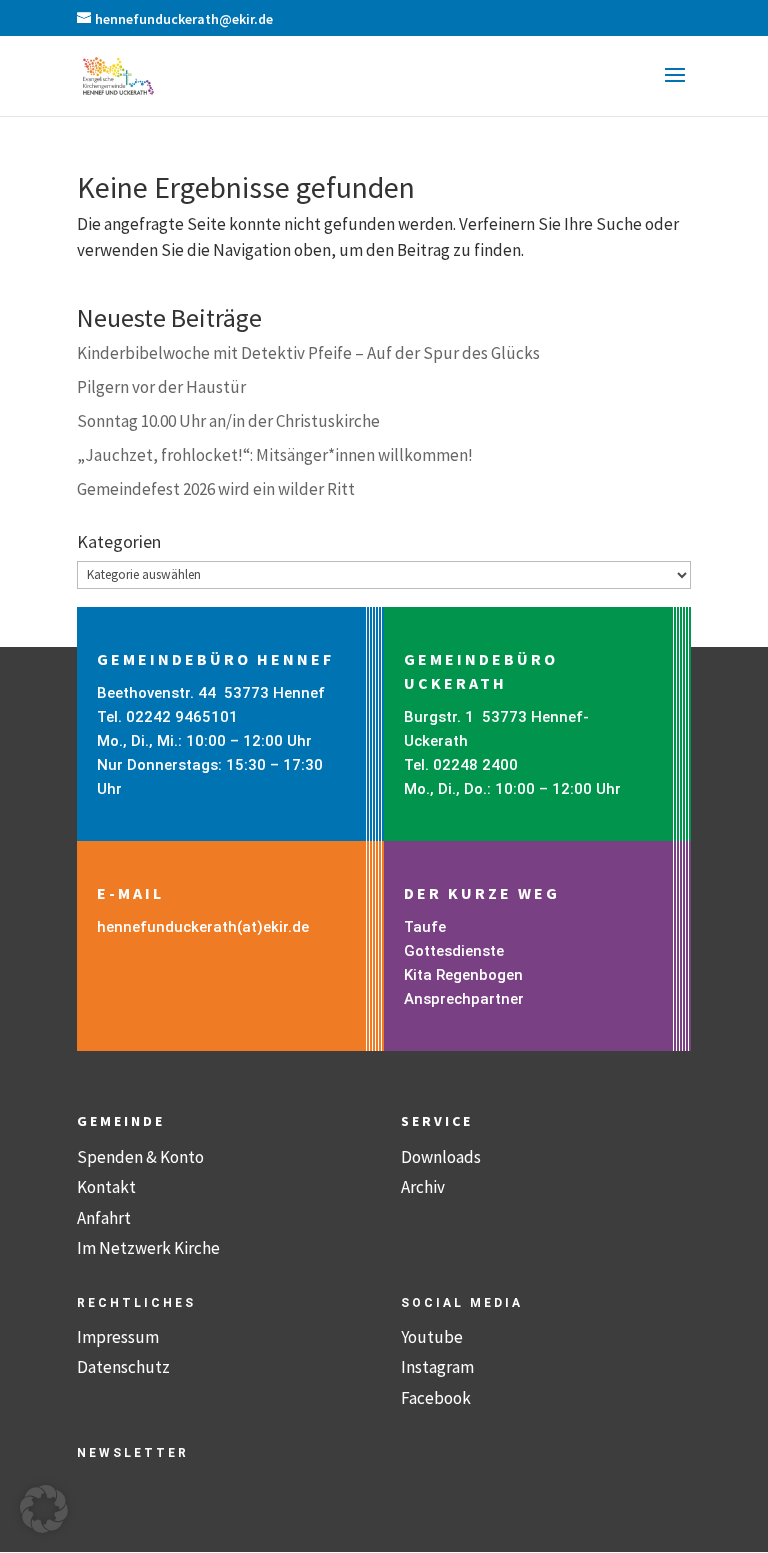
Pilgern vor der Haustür (161, 387)
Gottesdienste (454, 951)
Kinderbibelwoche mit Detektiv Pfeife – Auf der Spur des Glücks (308, 353)
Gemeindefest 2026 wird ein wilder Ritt (216, 489)
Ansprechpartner (464, 999)
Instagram (437, 1367)
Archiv (423, 1187)
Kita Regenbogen (463, 975)
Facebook (436, 1398)
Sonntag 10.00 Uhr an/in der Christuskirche (228, 421)
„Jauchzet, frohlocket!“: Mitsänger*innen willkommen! (275, 455)
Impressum (118, 1337)
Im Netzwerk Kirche (148, 1248)
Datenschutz (123, 1367)
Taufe (425, 927)
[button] (675, 88)
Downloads (441, 1157)
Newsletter (133, 1453)
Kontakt (106, 1187)
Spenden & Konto (140, 1157)
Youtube (432, 1337)
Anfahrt (104, 1218)
